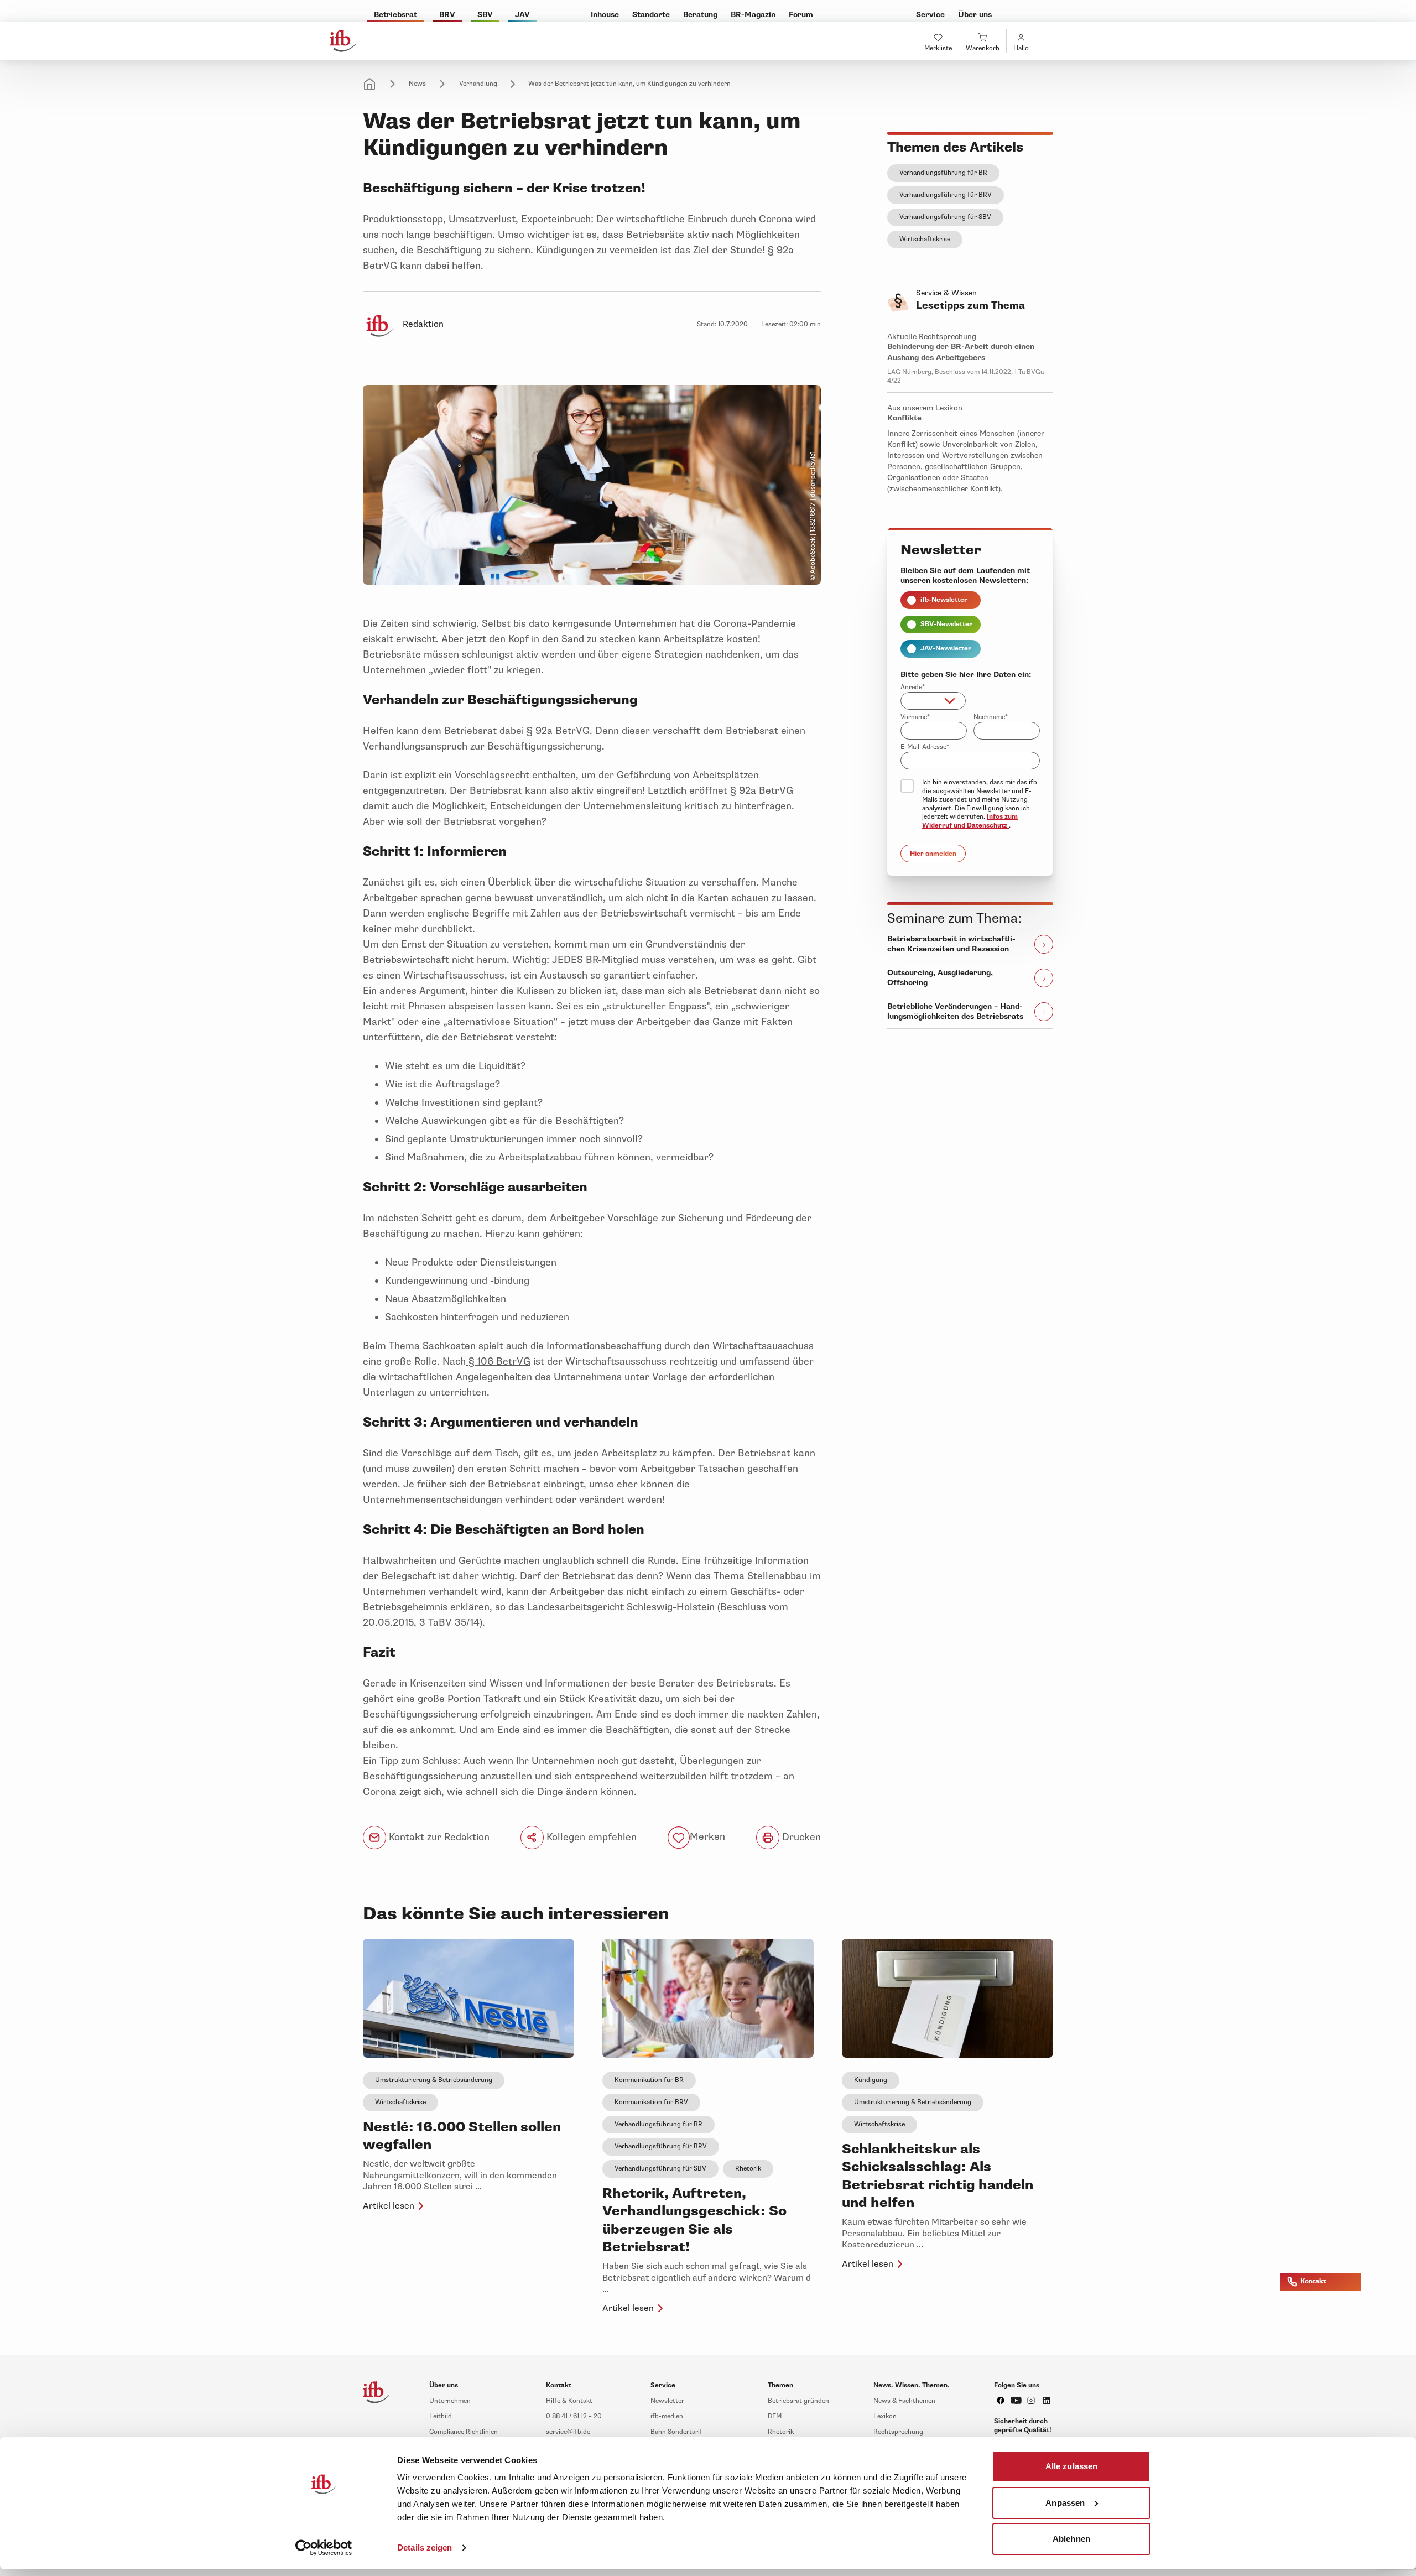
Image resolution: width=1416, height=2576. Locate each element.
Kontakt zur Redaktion (438, 1837)
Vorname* (915, 717)
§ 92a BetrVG (558, 731)
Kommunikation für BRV (651, 2102)
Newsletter (667, 2401)
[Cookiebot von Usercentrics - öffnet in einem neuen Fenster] (324, 2548)
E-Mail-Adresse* (925, 747)
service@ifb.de (568, 2432)
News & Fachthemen (904, 2401)
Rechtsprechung (898, 2432)
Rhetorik (748, 2169)
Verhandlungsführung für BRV (946, 195)
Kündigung (871, 2080)
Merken (707, 1837)
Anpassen (1065, 2502)
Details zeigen (425, 2548)
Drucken (800, 1837)
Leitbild (441, 2416)
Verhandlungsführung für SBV (945, 217)
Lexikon (885, 2416)
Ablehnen (1071, 2539)
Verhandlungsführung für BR (943, 173)
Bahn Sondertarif (676, 2432)
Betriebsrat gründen (798, 2401)
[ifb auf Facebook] (1001, 2400)
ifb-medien (667, 2416)
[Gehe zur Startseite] (343, 41)
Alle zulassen (1071, 2466)
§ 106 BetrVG (498, 1361)
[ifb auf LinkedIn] (1047, 2400)
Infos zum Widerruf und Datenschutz (970, 821)
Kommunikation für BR (649, 2080)
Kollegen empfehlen (590, 1837)
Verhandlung (478, 84)
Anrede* (913, 687)
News (417, 84)
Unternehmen (450, 2401)
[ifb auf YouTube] (1016, 2400)
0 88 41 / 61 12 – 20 (574, 2416)
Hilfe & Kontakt (569, 2401)
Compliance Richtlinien (464, 2432)
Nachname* (991, 717)
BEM (775, 2416)
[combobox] (933, 701)
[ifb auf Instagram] (1031, 2400)
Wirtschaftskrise (925, 239)
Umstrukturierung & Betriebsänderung (434, 2080)
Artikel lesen (389, 2206)
